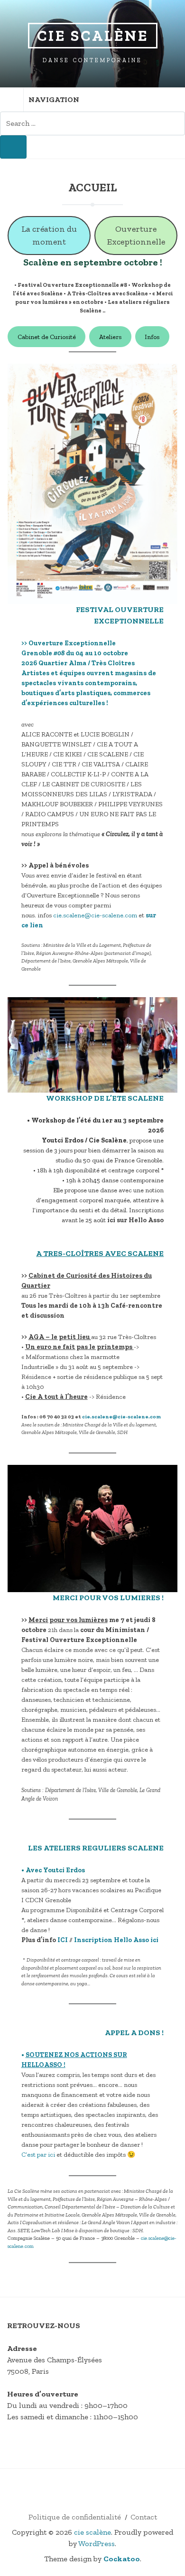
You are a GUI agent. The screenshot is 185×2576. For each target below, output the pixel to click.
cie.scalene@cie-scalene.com (95, 915)
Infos (152, 337)
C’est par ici (38, 2155)
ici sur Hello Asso (135, 1220)
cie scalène (93, 36)
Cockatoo (122, 2559)
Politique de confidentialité (75, 2517)
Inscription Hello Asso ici (116, 1940)
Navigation (54, 99)
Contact (144, 2517)
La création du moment (49, 235)
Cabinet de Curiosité (47, 337)
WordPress (97, 2543)
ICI (63, 1940)
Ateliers (110, 337)
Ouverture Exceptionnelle (136, 235)
